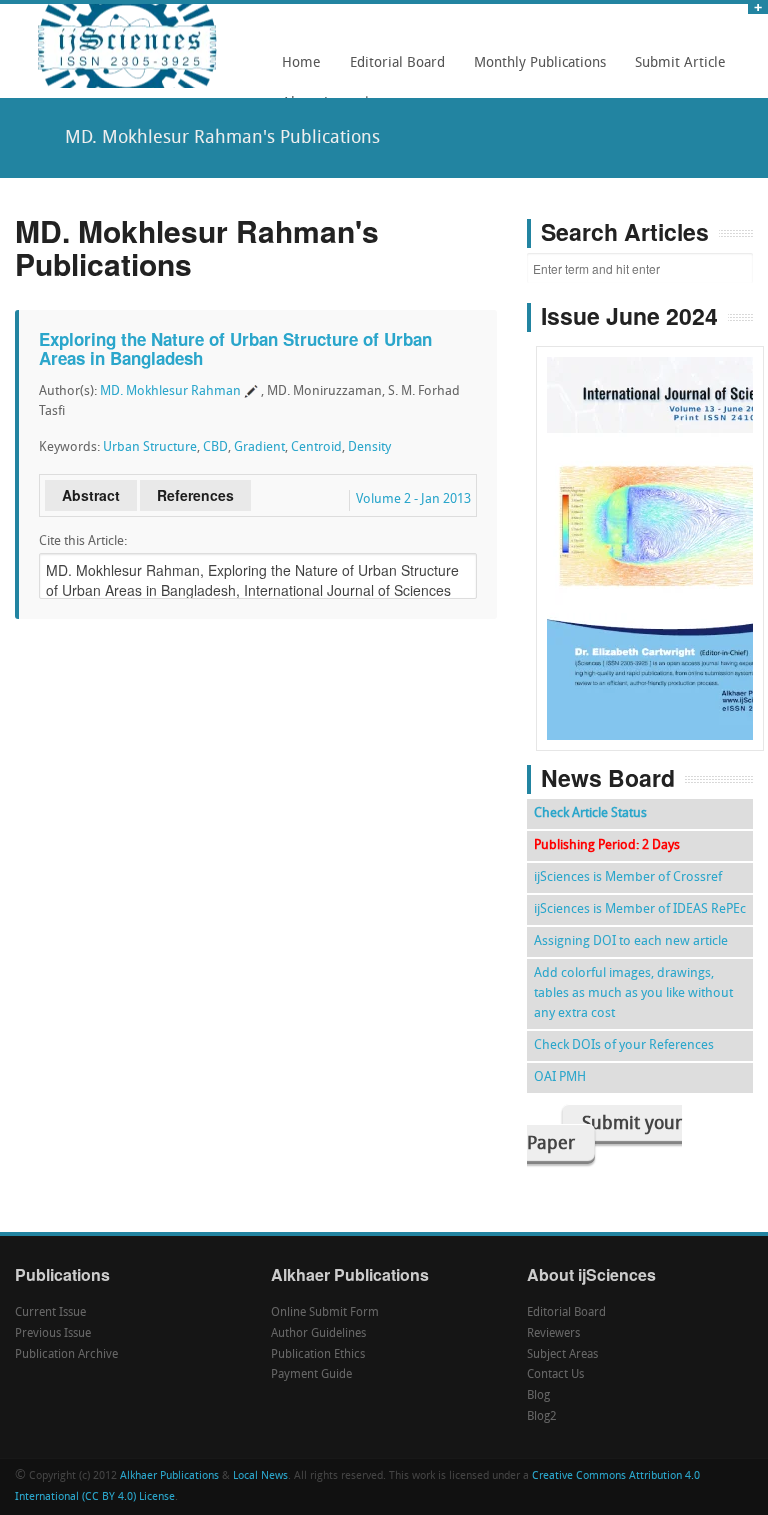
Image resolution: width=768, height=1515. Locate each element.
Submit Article (675, 70)
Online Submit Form (325, 1313)
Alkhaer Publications (169, 1476)
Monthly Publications (534, 70)
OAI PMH (560, 1077)
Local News (260, 1476)
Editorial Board (392, 70)
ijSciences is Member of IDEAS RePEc (640, 909)
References (195, 495)
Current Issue (50, 1313)
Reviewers (553, 1334)
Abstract (91, 495)
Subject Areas (562, 1355)
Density (369, 447)
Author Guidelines (318, 1334)
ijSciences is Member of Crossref (628, 877)
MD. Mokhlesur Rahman (170, 391)
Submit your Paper (604, 1134)
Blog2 (542, 1417)
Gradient (259, 447)
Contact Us (555, 1375)
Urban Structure (150, 447)
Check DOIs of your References (624, 1045)
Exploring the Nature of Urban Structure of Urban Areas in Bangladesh (235, 348)
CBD (215, 447)
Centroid (316, 447)
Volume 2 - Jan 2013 (413, 499)
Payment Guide (311, 1375)
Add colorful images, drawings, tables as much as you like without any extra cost (633, 993)
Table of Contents (650, 491)
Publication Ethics (318, 1355)
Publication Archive (66, 1355)
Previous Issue (53, 1334)
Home (301, 63)
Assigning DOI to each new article (631, 941)
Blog (538, 1396)
